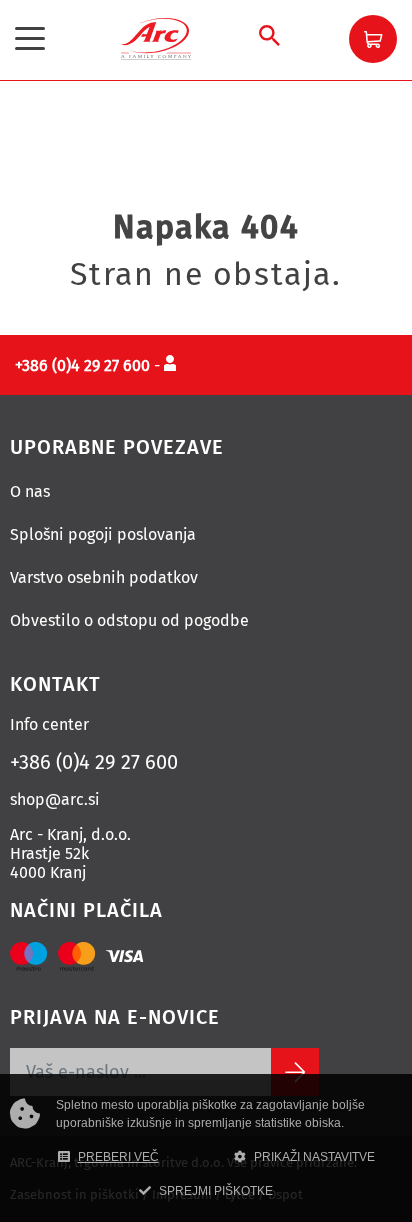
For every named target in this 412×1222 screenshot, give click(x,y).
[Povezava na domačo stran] (156, 37)
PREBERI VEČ (118, 1157)
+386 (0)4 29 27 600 (94, 762)
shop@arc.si (55, 799)
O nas (30, 491)
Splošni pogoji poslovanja (103, 534)
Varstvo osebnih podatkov (104, 577)
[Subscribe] (295, 1072)
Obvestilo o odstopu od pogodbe (129, 620)
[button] (373, 39)
